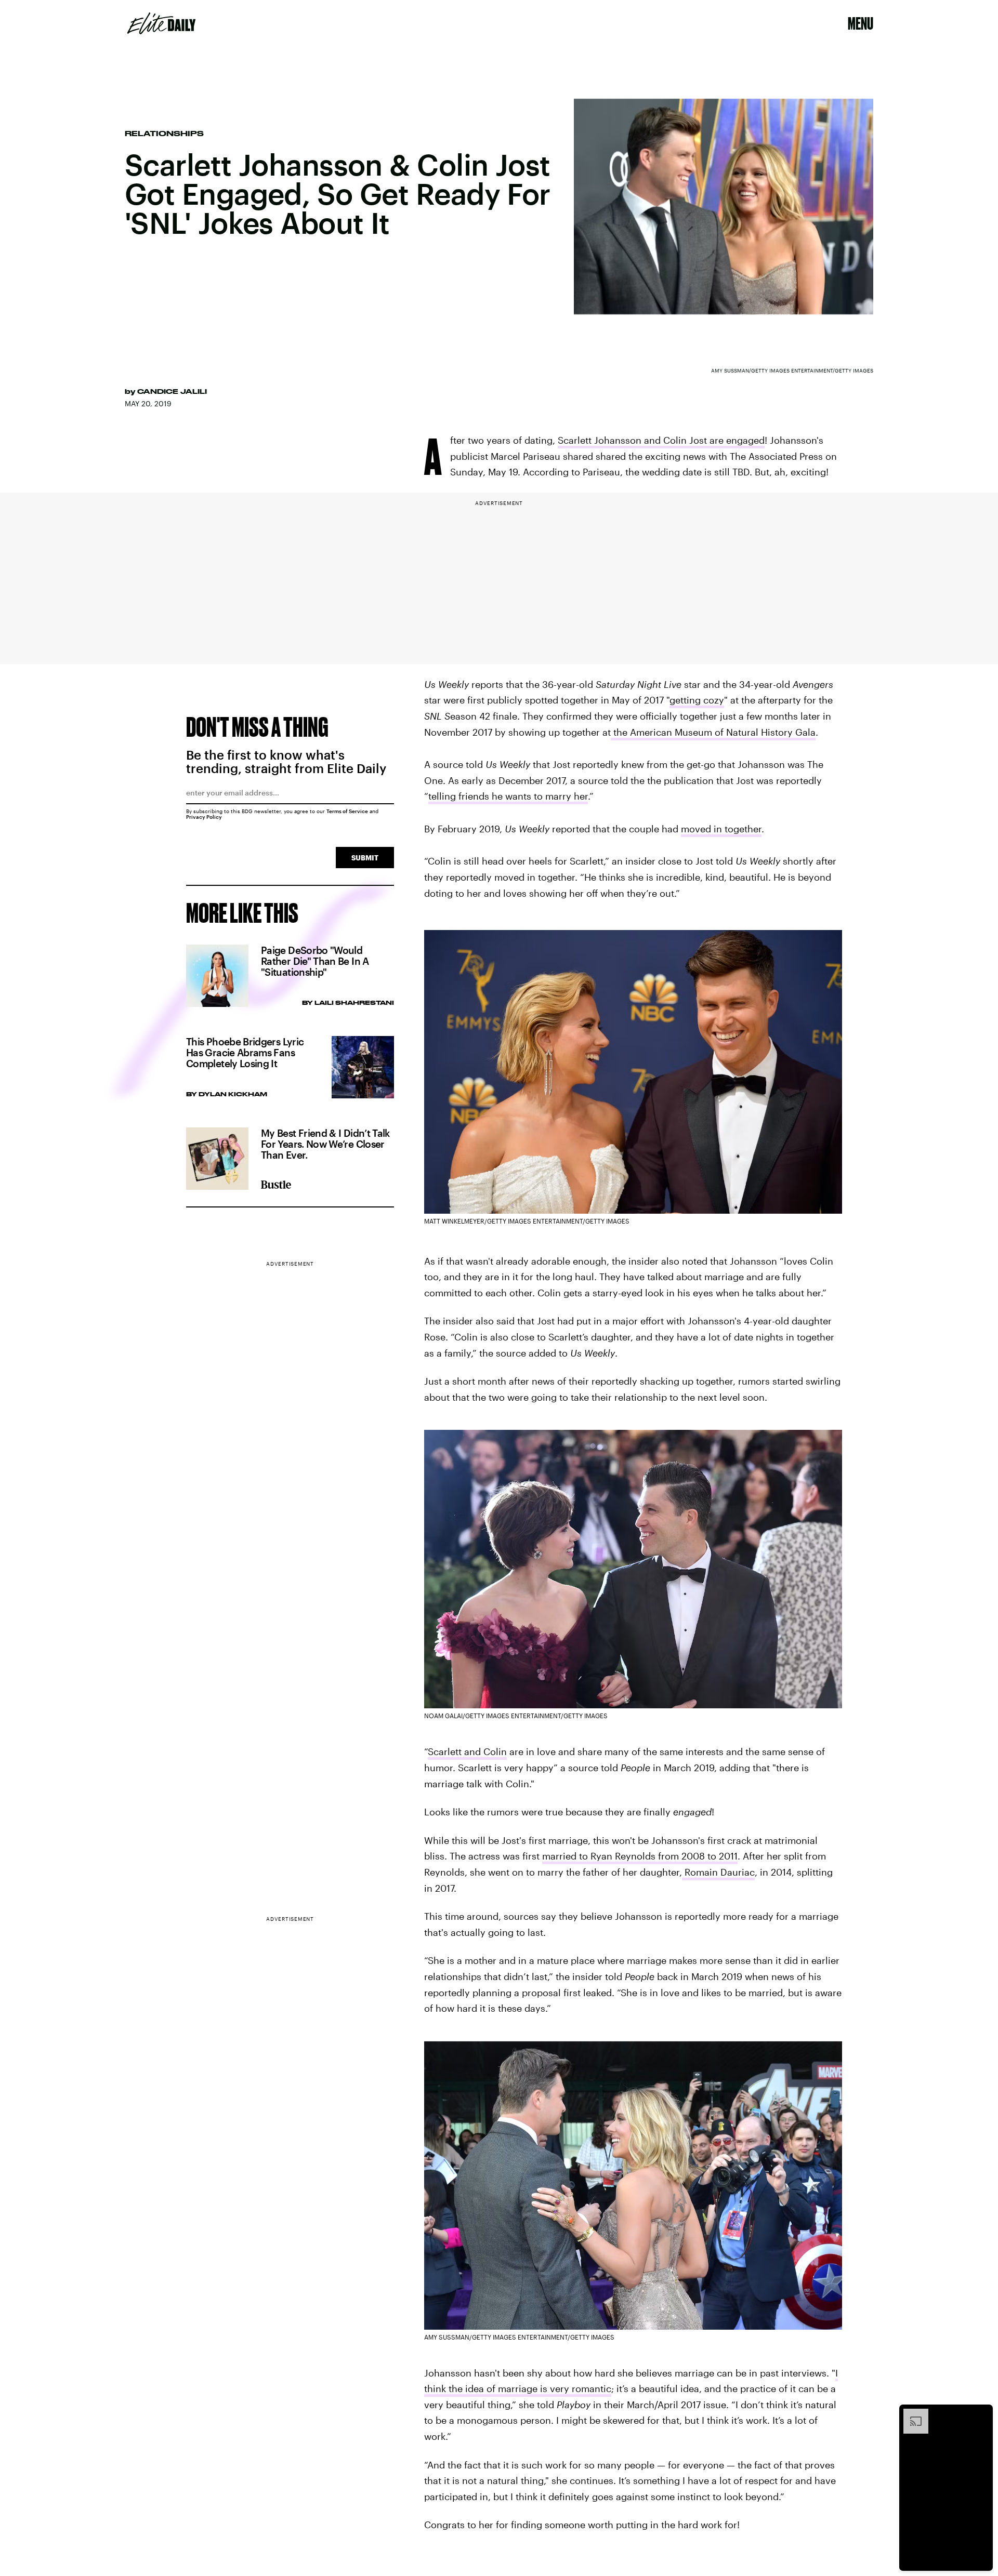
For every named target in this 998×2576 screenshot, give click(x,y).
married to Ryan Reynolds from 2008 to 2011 (640, 1856)
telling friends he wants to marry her (508, 796)
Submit (365, 858)
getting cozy (697, 700)
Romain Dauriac (718, 1872)
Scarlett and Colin (467, 1751)
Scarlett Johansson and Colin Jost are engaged (661, 440)
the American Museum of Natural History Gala (713, 732)
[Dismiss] (981, 2414)
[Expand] (911, 2414)
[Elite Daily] (161, 23)
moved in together (721, 829)
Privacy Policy (204, 817)
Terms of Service (347, 811)
